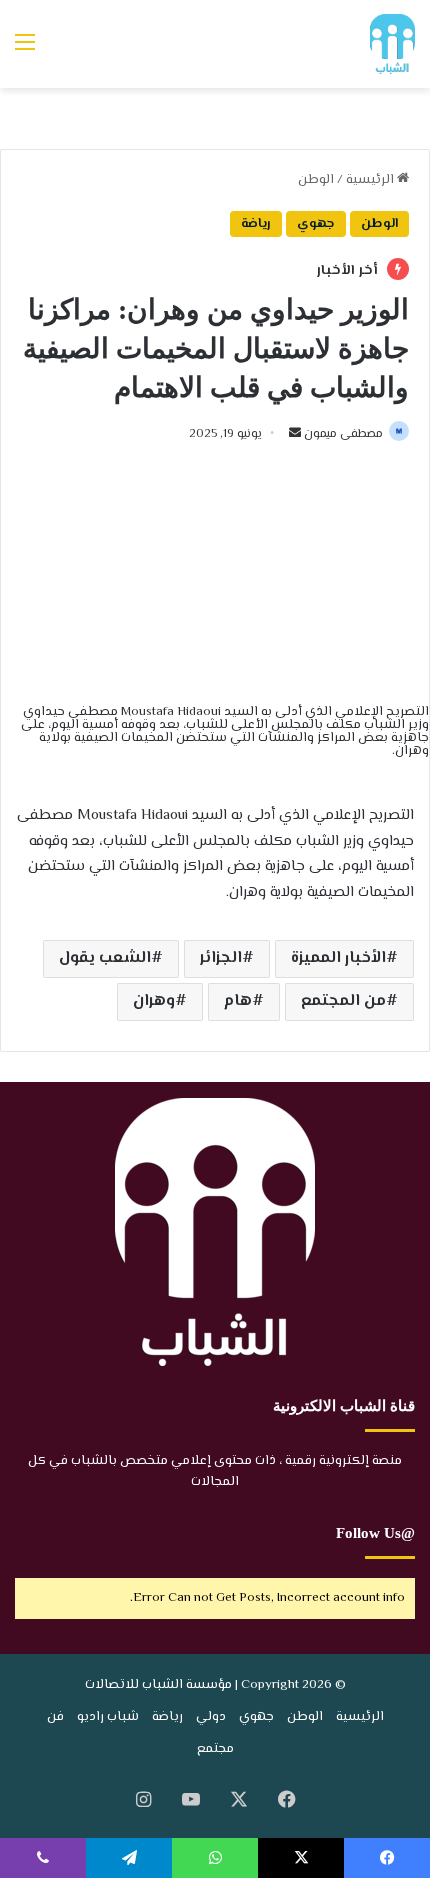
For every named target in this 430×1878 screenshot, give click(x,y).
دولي (211, 1717)
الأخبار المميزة (338, 958)
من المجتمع (343, 1001)
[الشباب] (392, 44)
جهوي (316, 224)
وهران (154, 1001)
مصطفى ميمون (343, 434)
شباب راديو (108, 1717)
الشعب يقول (105, 958)
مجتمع (215, 1749)
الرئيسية (371, 180)
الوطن (316, 180)
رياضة (256, 224)
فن (55, 1717)
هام (238, 1001)
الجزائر (221, 958)
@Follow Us (375, 1533)
